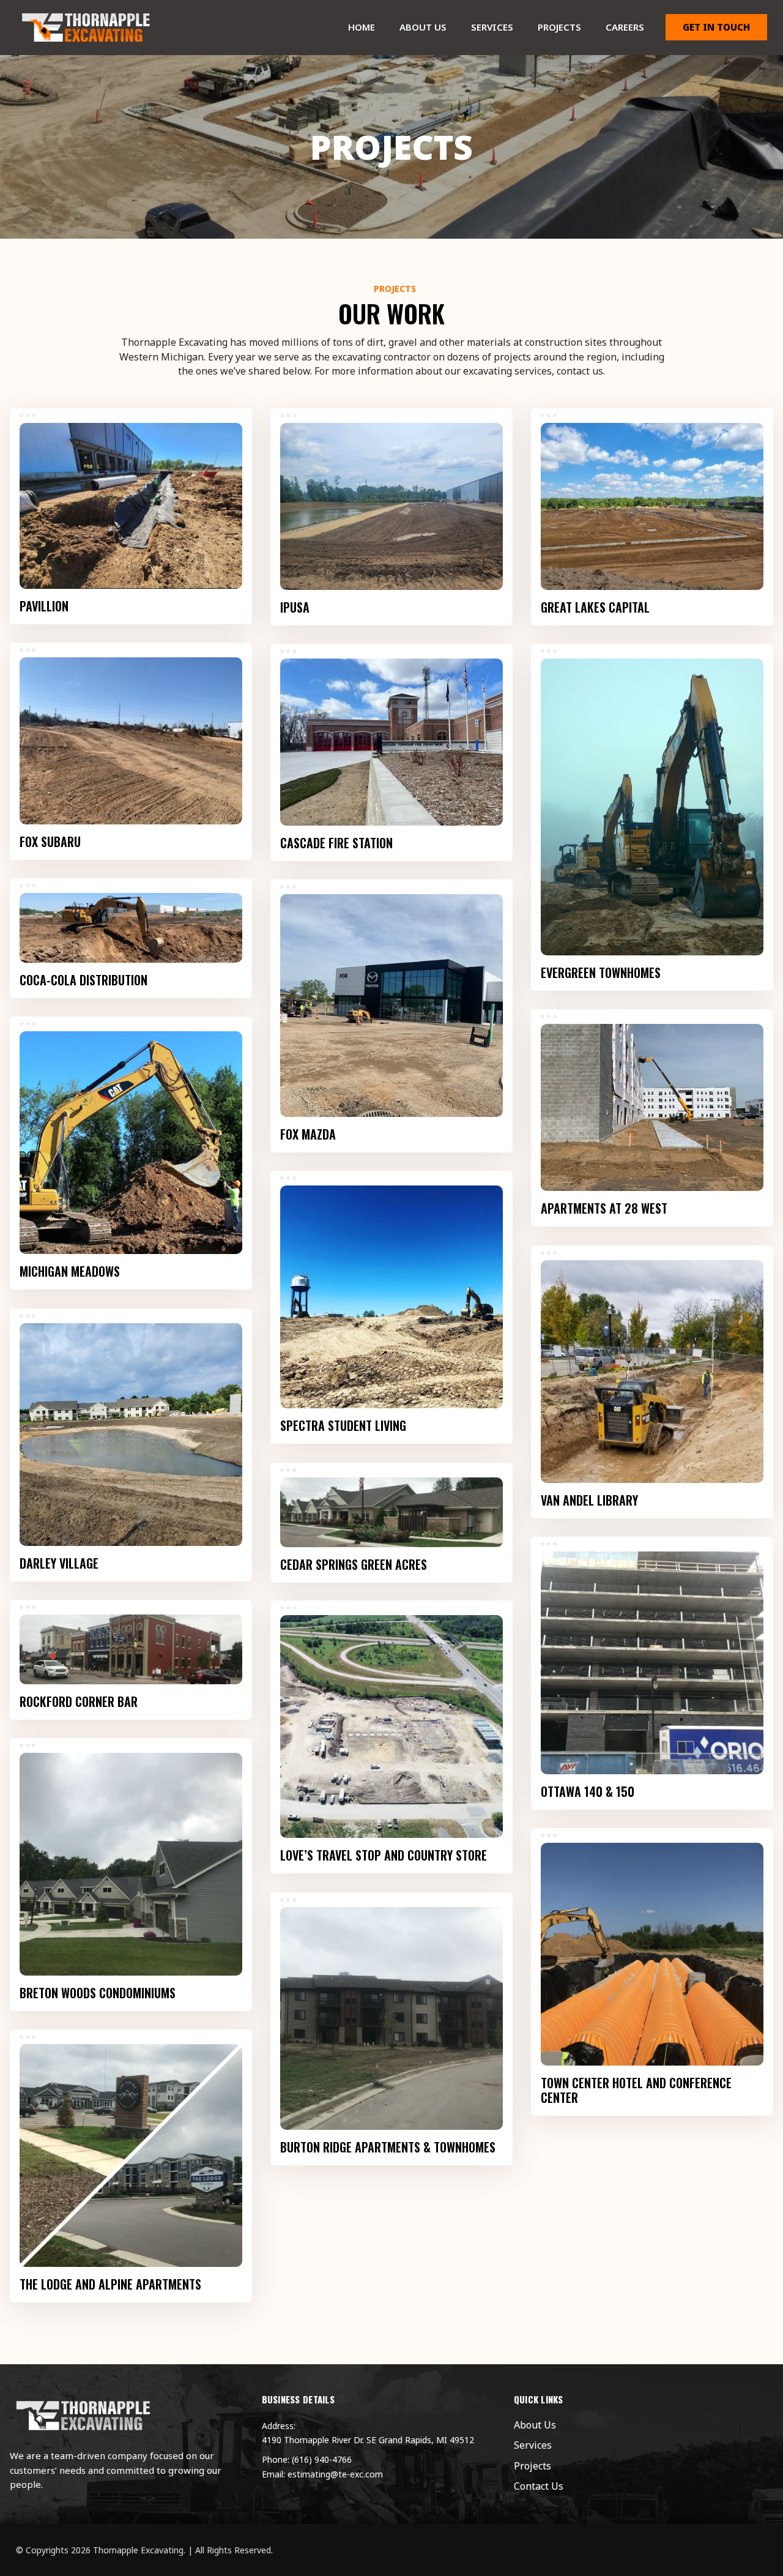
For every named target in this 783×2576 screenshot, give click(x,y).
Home (362, 27)
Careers (625, 27)
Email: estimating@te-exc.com (322, 2474)
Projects (559, 27)
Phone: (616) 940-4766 (307, 2459)
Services (492, 27)
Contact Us (539, 2486)
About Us (423, 27)
